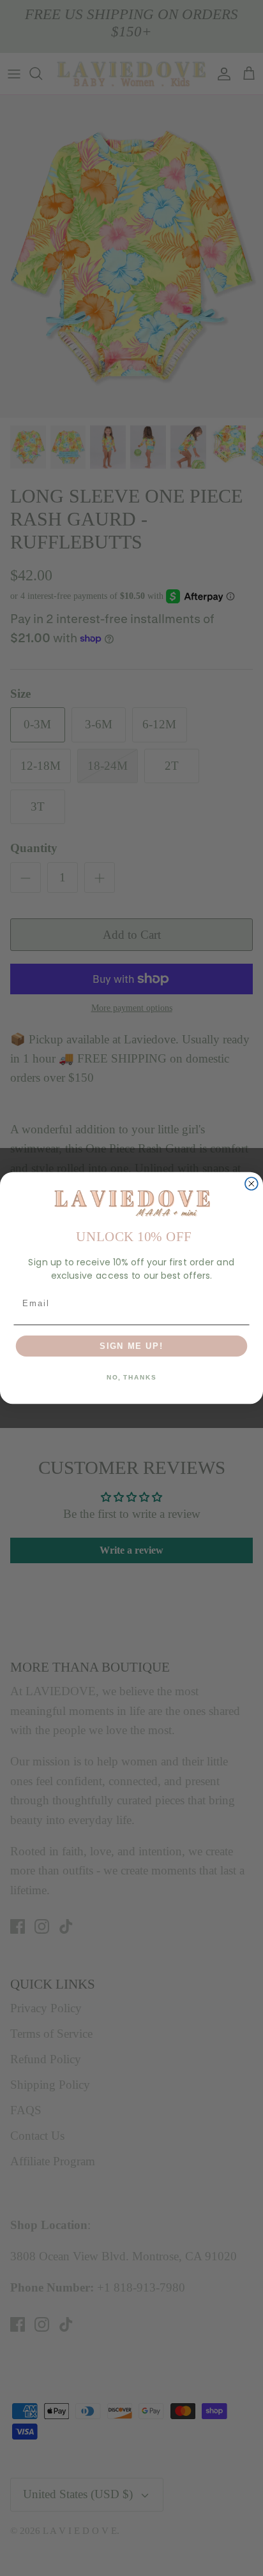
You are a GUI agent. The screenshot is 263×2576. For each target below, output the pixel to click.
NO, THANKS (131, 1378)
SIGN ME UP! (131, 1346)
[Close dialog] (252, 1184)
